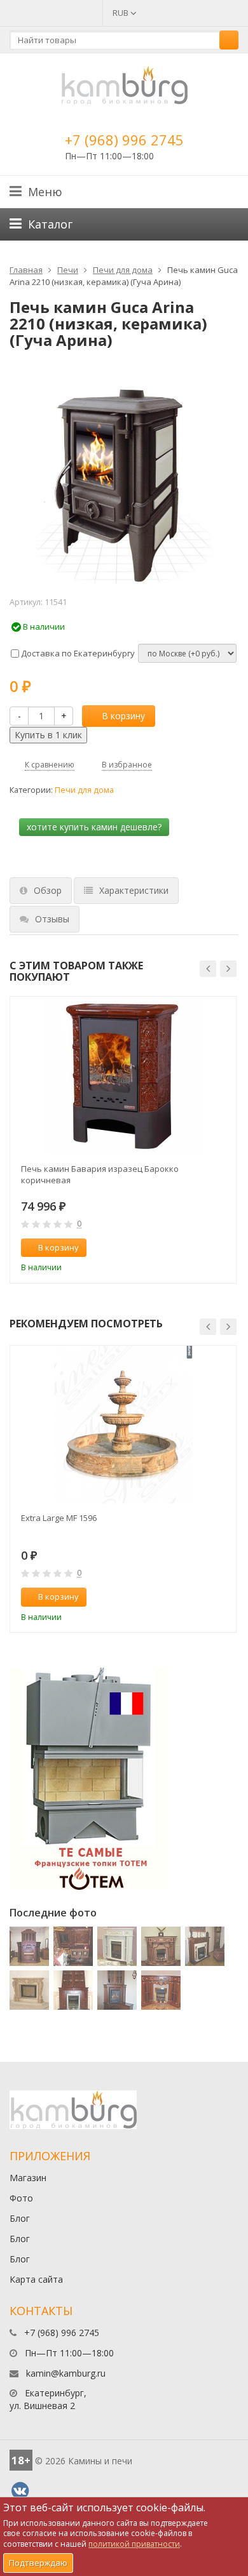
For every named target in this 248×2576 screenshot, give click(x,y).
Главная (26, 270)
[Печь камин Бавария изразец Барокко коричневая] (123, 1076)
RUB (121, 13)
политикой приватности (134, 2544)
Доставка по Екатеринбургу (77, 653)
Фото (21, 2198)
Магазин (28, 2178)
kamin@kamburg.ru (66, 2373)
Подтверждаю (38, 2563)
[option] (123, 1140)
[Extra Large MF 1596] (123, 1425)
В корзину (123, 716)
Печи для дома (123, 270)
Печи (68, 270)
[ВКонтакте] (20, 2491)
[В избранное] (221, 1248)
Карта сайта (36, 2279)
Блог (20, 2218)
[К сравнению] (200, 1248)
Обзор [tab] (48, 890)
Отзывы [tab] (52, 919)
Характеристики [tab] (134, 890)
